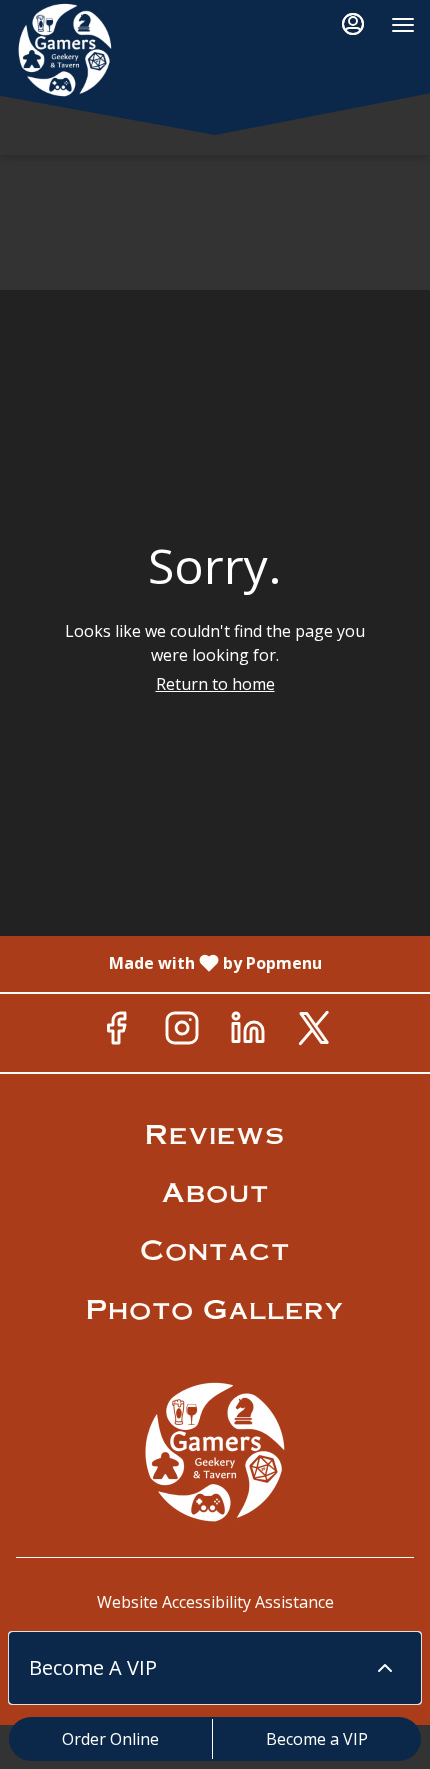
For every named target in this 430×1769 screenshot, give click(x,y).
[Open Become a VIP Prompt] (385, 1668)
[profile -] (353, 24)
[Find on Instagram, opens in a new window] (182, 1033)
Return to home (215, 684)
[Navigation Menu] (403, 25)
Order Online (110, 1739)
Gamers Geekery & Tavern (215, 1452)
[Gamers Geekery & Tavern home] (105, 50)
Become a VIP (317, 1739)
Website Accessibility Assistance (215, 1602)
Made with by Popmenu (168, 963)
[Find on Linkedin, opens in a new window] (248, 1033)
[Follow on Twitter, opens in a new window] (314, 1033)
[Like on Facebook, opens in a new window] (116, 1033)
